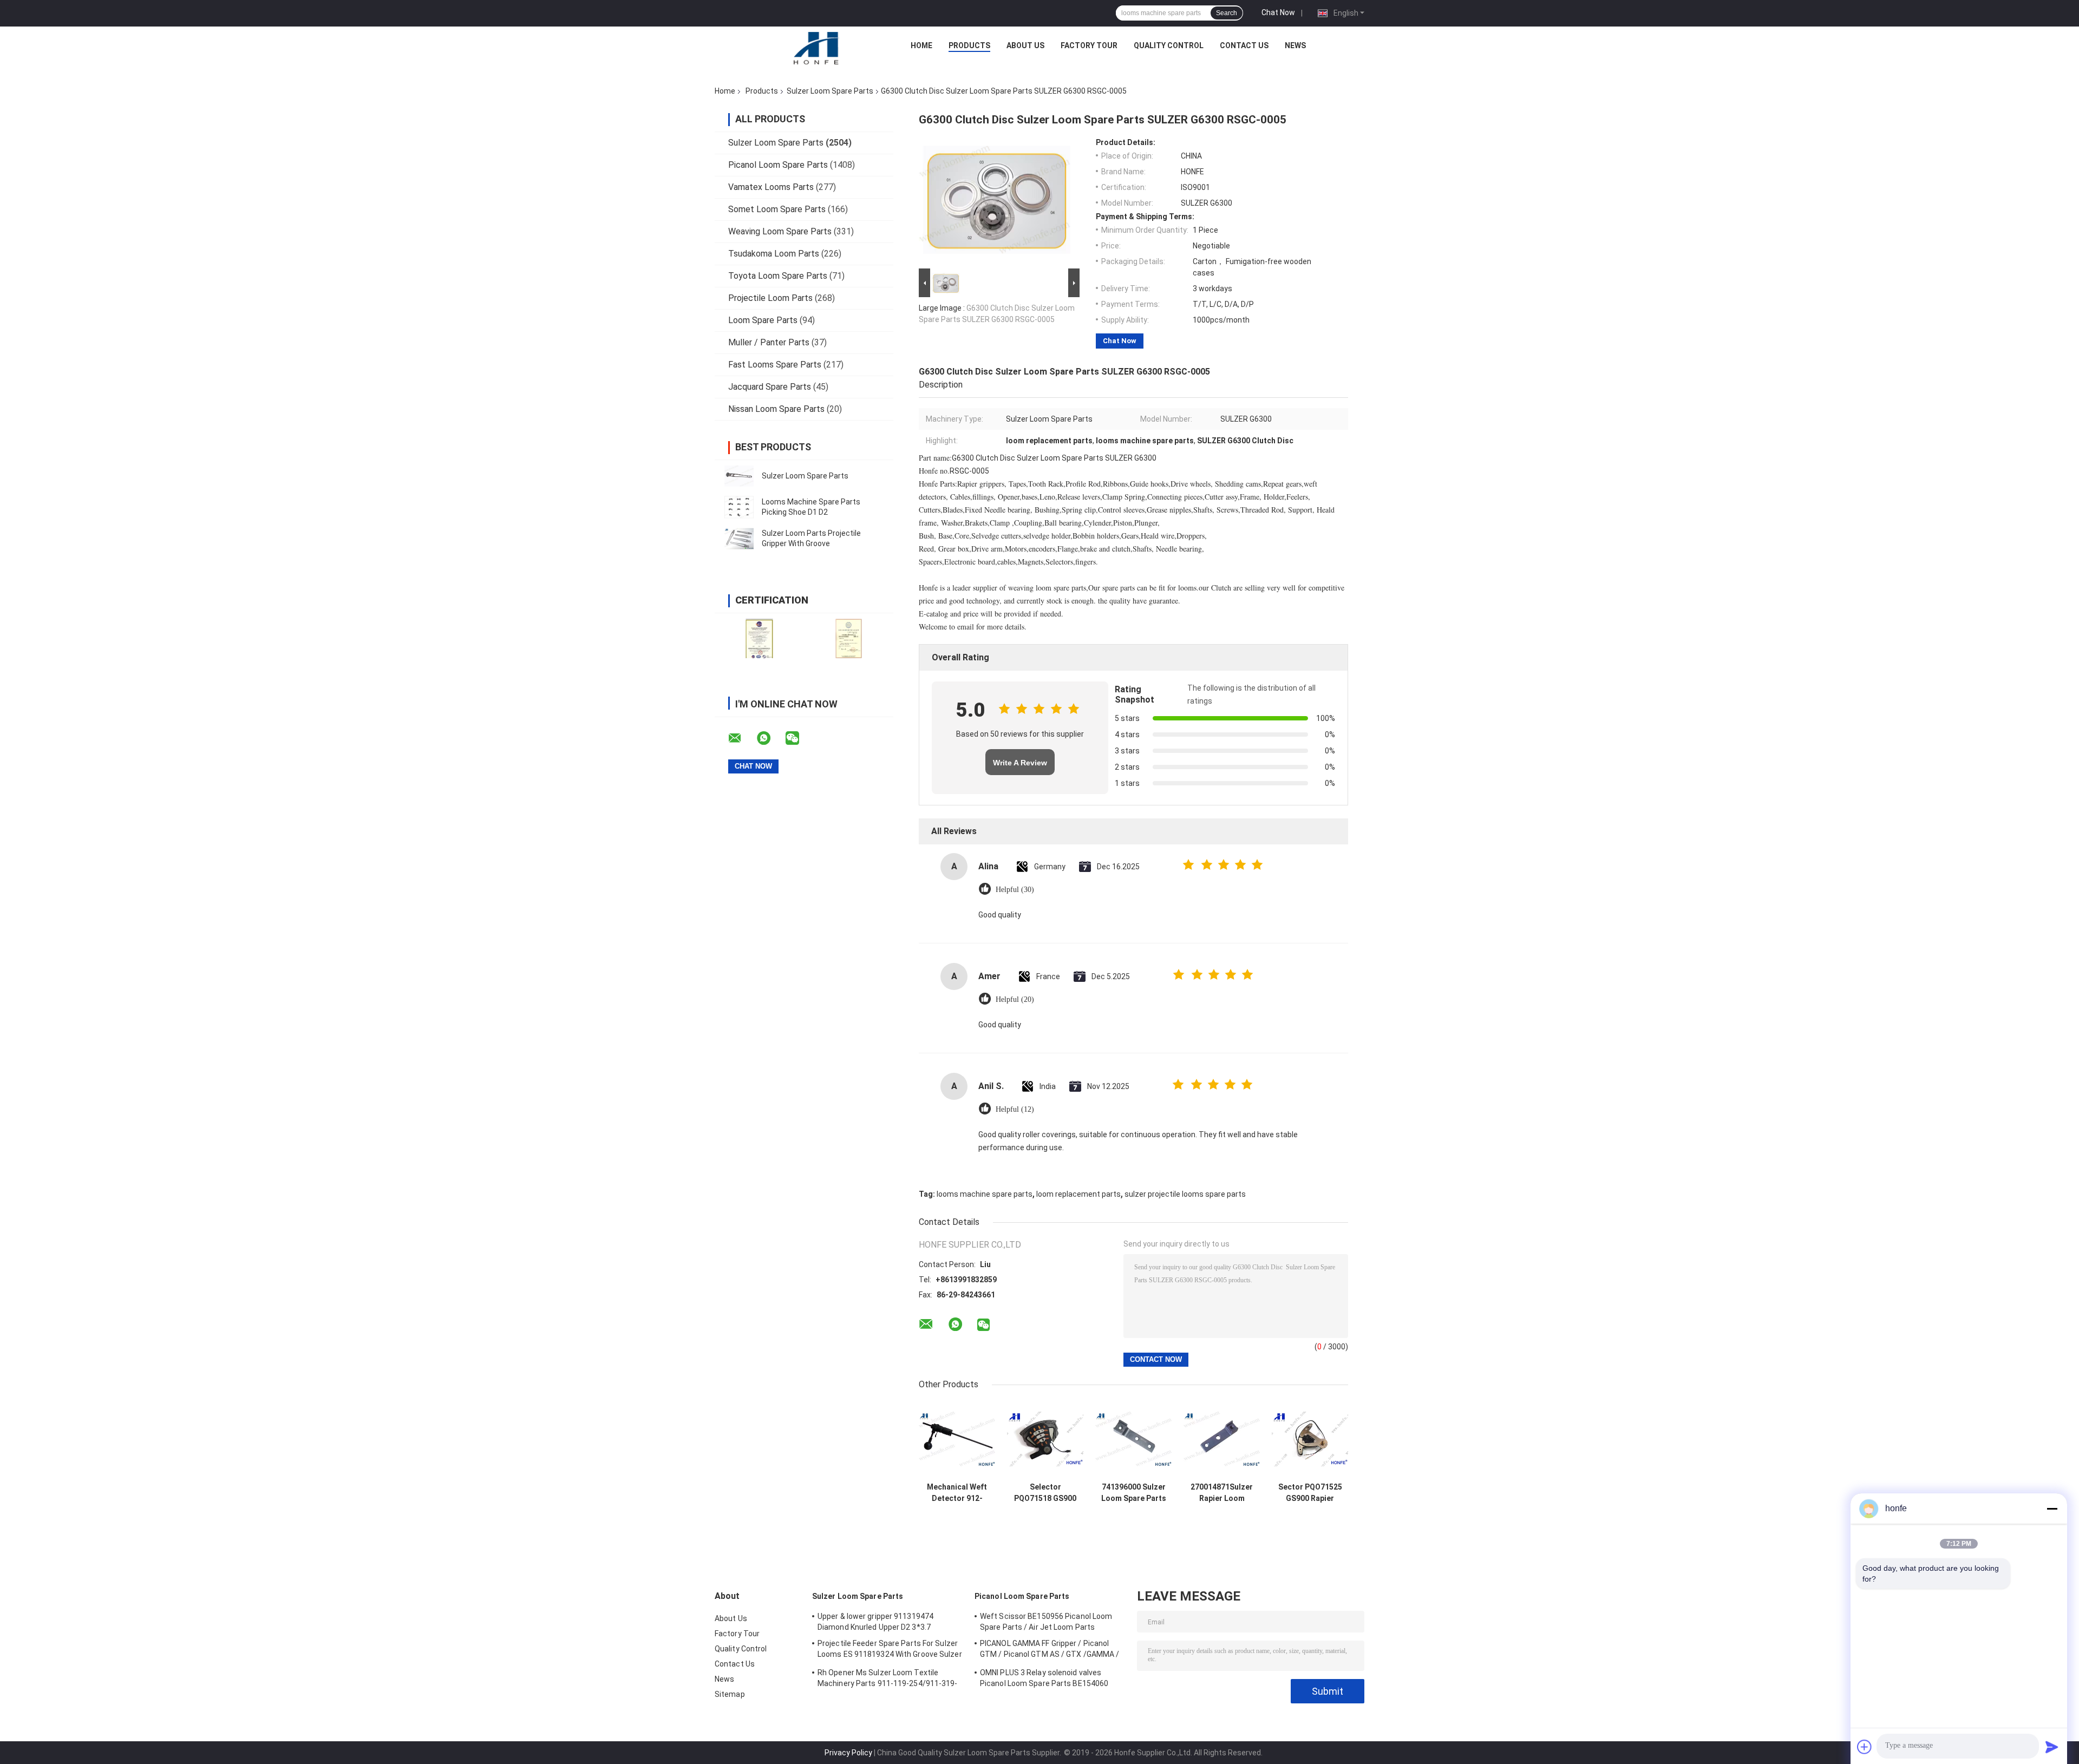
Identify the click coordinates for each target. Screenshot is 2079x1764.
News (1295, 45)
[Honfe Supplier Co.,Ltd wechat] (799, 738)
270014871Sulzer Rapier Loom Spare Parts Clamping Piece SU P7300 (1222, 1493)
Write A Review (1020, 763)
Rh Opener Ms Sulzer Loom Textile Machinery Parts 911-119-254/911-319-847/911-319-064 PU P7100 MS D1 (888, 1680)
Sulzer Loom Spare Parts (830, 91)
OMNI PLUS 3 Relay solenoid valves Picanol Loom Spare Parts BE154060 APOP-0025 (1044, 1680)
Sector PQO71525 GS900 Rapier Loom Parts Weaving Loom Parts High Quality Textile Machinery (1310, 1493)
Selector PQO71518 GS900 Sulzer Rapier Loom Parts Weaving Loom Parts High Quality (1045, 1493)
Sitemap (730, 1694)
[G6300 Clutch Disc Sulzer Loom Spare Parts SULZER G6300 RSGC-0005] (995, 202)
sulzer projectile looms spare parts (1185, 1194)
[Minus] (2052, 1509)
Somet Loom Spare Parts (777, 209)
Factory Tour (1089, 45)
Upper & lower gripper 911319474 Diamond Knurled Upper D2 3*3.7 (875, 1622)
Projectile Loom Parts (770, 298)
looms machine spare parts (985, 1194)
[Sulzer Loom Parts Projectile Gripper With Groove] (739, 539)
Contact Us (1244, 45)
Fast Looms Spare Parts (775, 365)
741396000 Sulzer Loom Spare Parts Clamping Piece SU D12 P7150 (1134, 1493)
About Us (1025, 45)
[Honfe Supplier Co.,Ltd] (817, 48)
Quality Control (1169, 45)
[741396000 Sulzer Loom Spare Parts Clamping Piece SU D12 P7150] (1133, 1439)
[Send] (2052, 1747)
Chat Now (1278, 12)
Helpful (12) (1015, 1109)
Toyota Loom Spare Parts (778, 276)
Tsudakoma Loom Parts (774, 254)
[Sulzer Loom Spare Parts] (739, 476)
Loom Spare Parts (763, 320)
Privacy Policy (848, 1753)
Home (921, 45)
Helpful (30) (1015, 890)
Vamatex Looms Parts (771, 187)
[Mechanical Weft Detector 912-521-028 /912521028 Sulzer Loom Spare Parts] (957, 1439)
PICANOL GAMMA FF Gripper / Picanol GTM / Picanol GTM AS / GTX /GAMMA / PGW (1050, 1650)
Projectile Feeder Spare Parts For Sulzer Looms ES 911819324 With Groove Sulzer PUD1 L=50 (890, 1650)
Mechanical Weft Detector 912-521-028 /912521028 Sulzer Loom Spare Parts (957, 1493)
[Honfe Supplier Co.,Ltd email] (742, 738)
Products (969, 45)
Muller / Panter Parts (769, 342)
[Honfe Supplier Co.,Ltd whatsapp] (770, 738)
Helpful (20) (1015, 999)
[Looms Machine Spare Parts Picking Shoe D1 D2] (739, 507)
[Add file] (1865, 1747)
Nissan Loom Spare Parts (776, 409)
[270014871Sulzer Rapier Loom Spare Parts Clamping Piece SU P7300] (1222, 1439)
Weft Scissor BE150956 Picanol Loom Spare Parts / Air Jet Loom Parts (1046, 1622)
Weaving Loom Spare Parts (780, 231)
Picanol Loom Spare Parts (778, 165)
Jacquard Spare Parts (770, 387)
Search (1227, 13)
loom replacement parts (1078, 1194)
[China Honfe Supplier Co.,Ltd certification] (759, 638)
